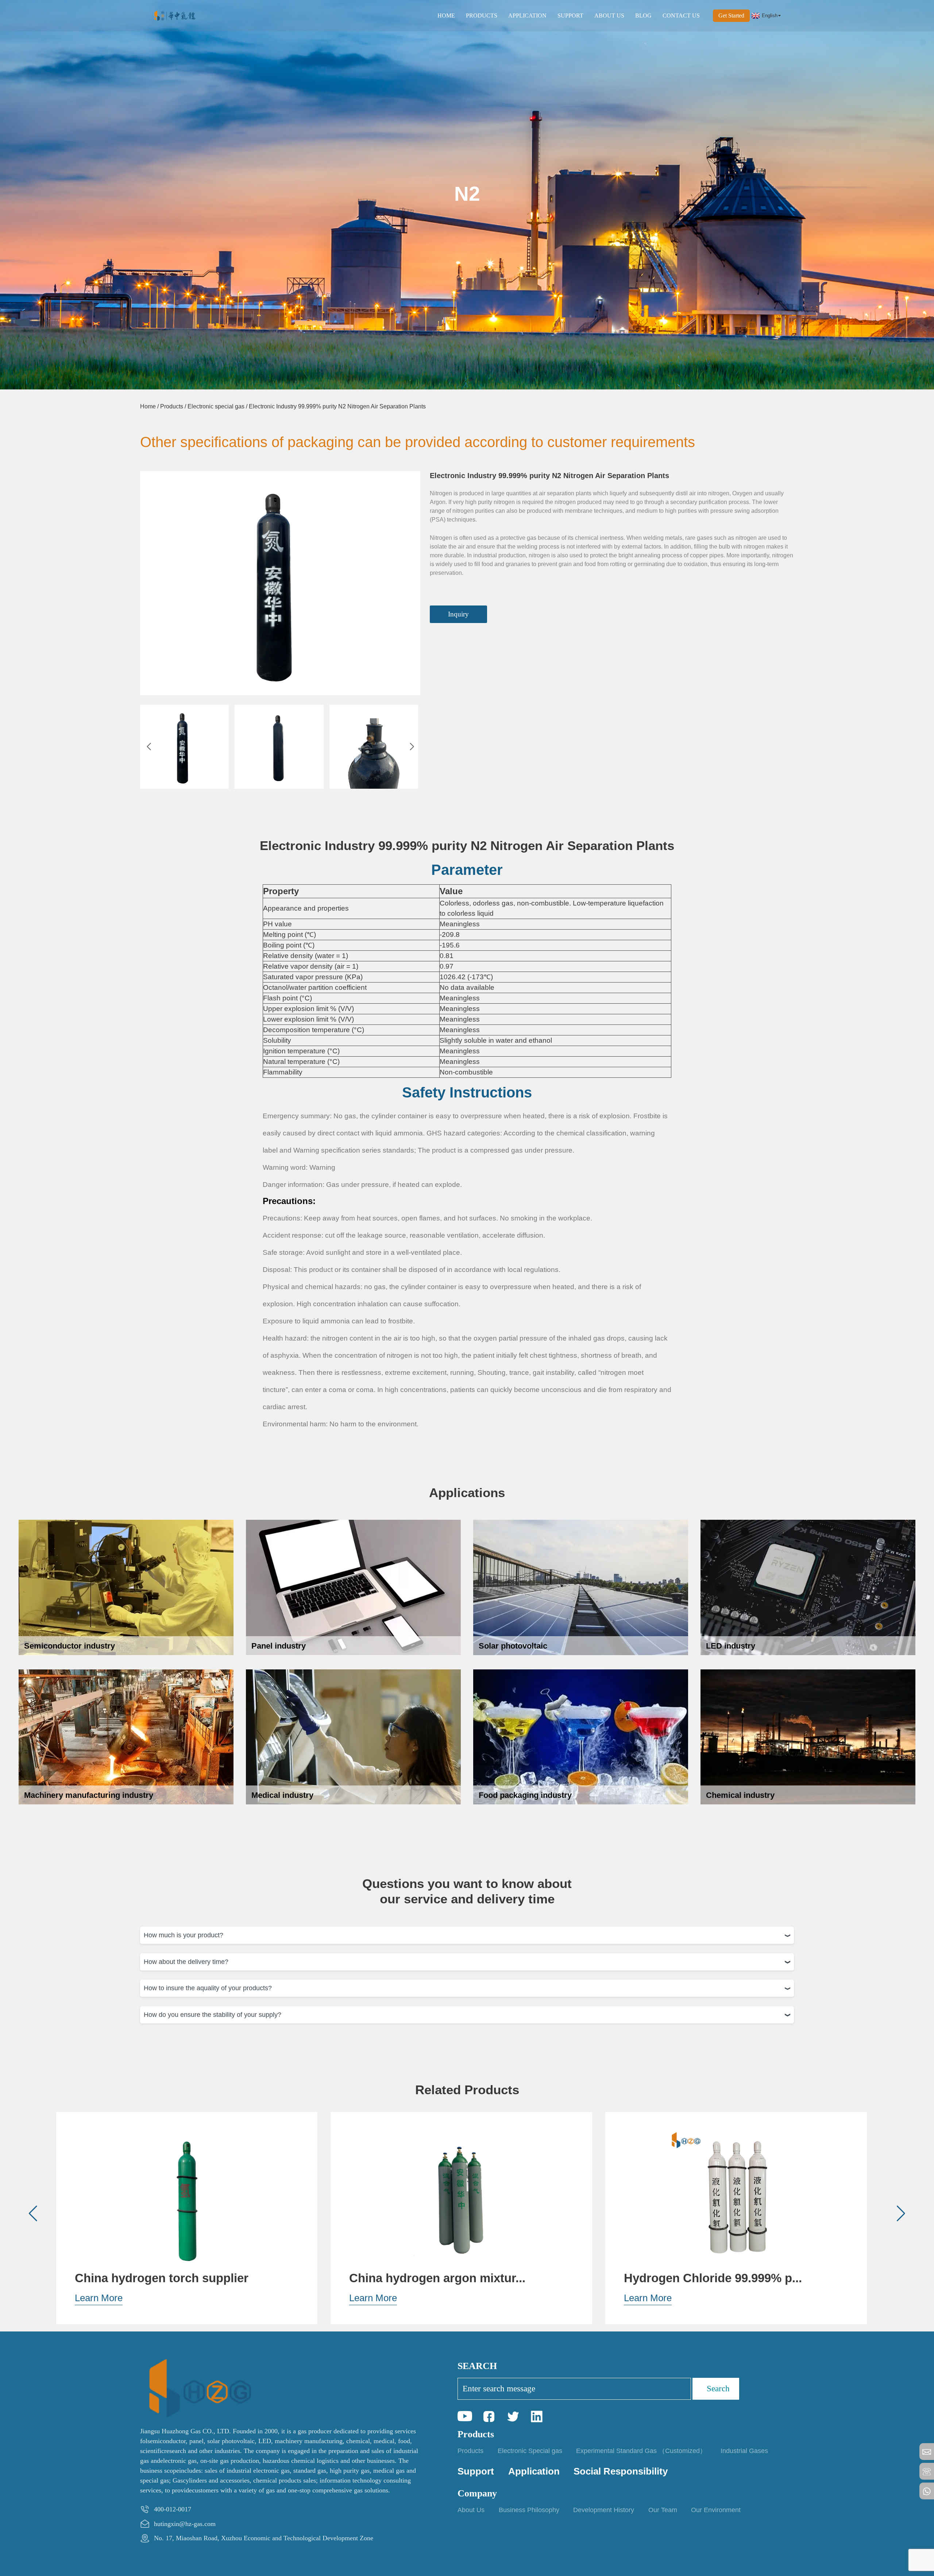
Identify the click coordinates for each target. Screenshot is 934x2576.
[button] (149, 747)
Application (534, 2471)
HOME (446, 16)
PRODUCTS (482, 16)
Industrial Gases (744, 2451)
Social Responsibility (621, 2471)
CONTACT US (681, 16)
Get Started (731, 16)
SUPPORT (570, 16)
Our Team (663, 2510)
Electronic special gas (216, 406)
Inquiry (458, 614)
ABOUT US (609, 16)
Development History (604, 2510)
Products (172, 406)
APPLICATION (527, 16)
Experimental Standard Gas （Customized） (641, 2451)
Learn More (99, 2298)
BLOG (643, 16)
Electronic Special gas (530, 2451)
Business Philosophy (529, 2510)
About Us (471, 2510)
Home (148, 406)
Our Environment (716, 2510)
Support (476, 2471)
